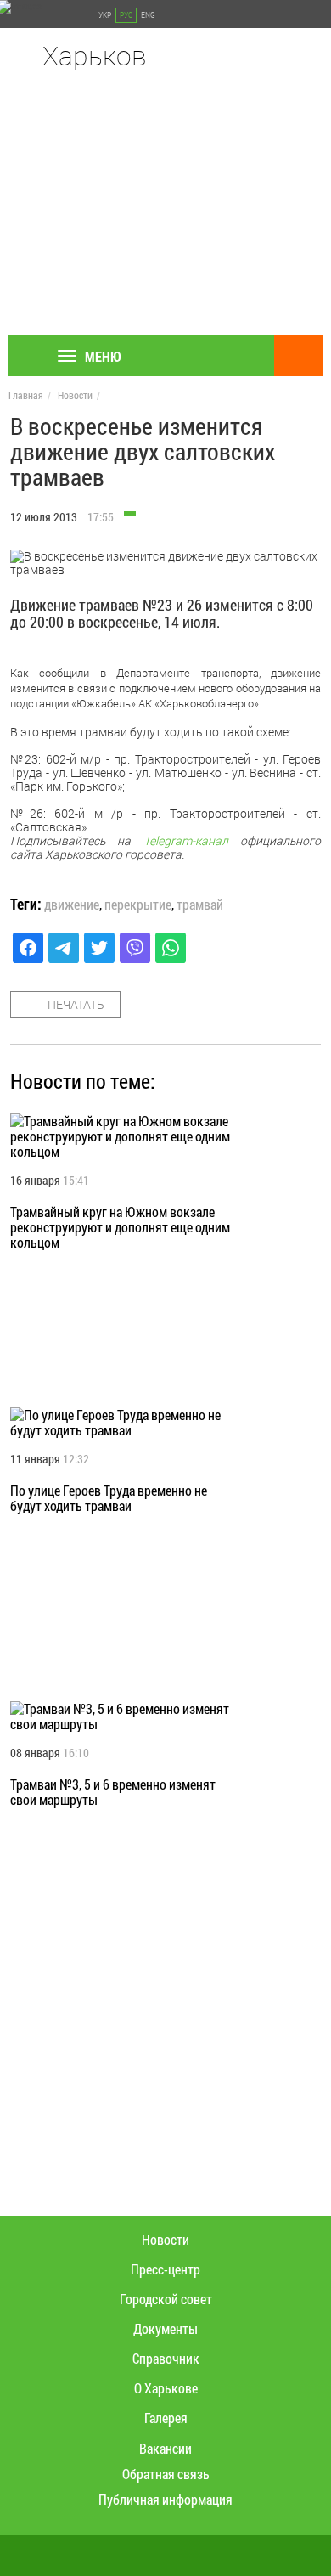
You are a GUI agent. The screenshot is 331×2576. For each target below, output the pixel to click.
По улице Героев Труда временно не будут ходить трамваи (109, 1498)
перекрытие (138, 905)
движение (72, 905)
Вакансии (165, 2448)
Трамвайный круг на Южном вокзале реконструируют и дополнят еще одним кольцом (120, 1227)
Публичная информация (165, 2499)
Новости (75, 395)
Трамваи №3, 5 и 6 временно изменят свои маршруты (113, 1792)
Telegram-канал (186, 840)
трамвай (200, 905)
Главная (26, 395)
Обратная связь (166, 2474)
